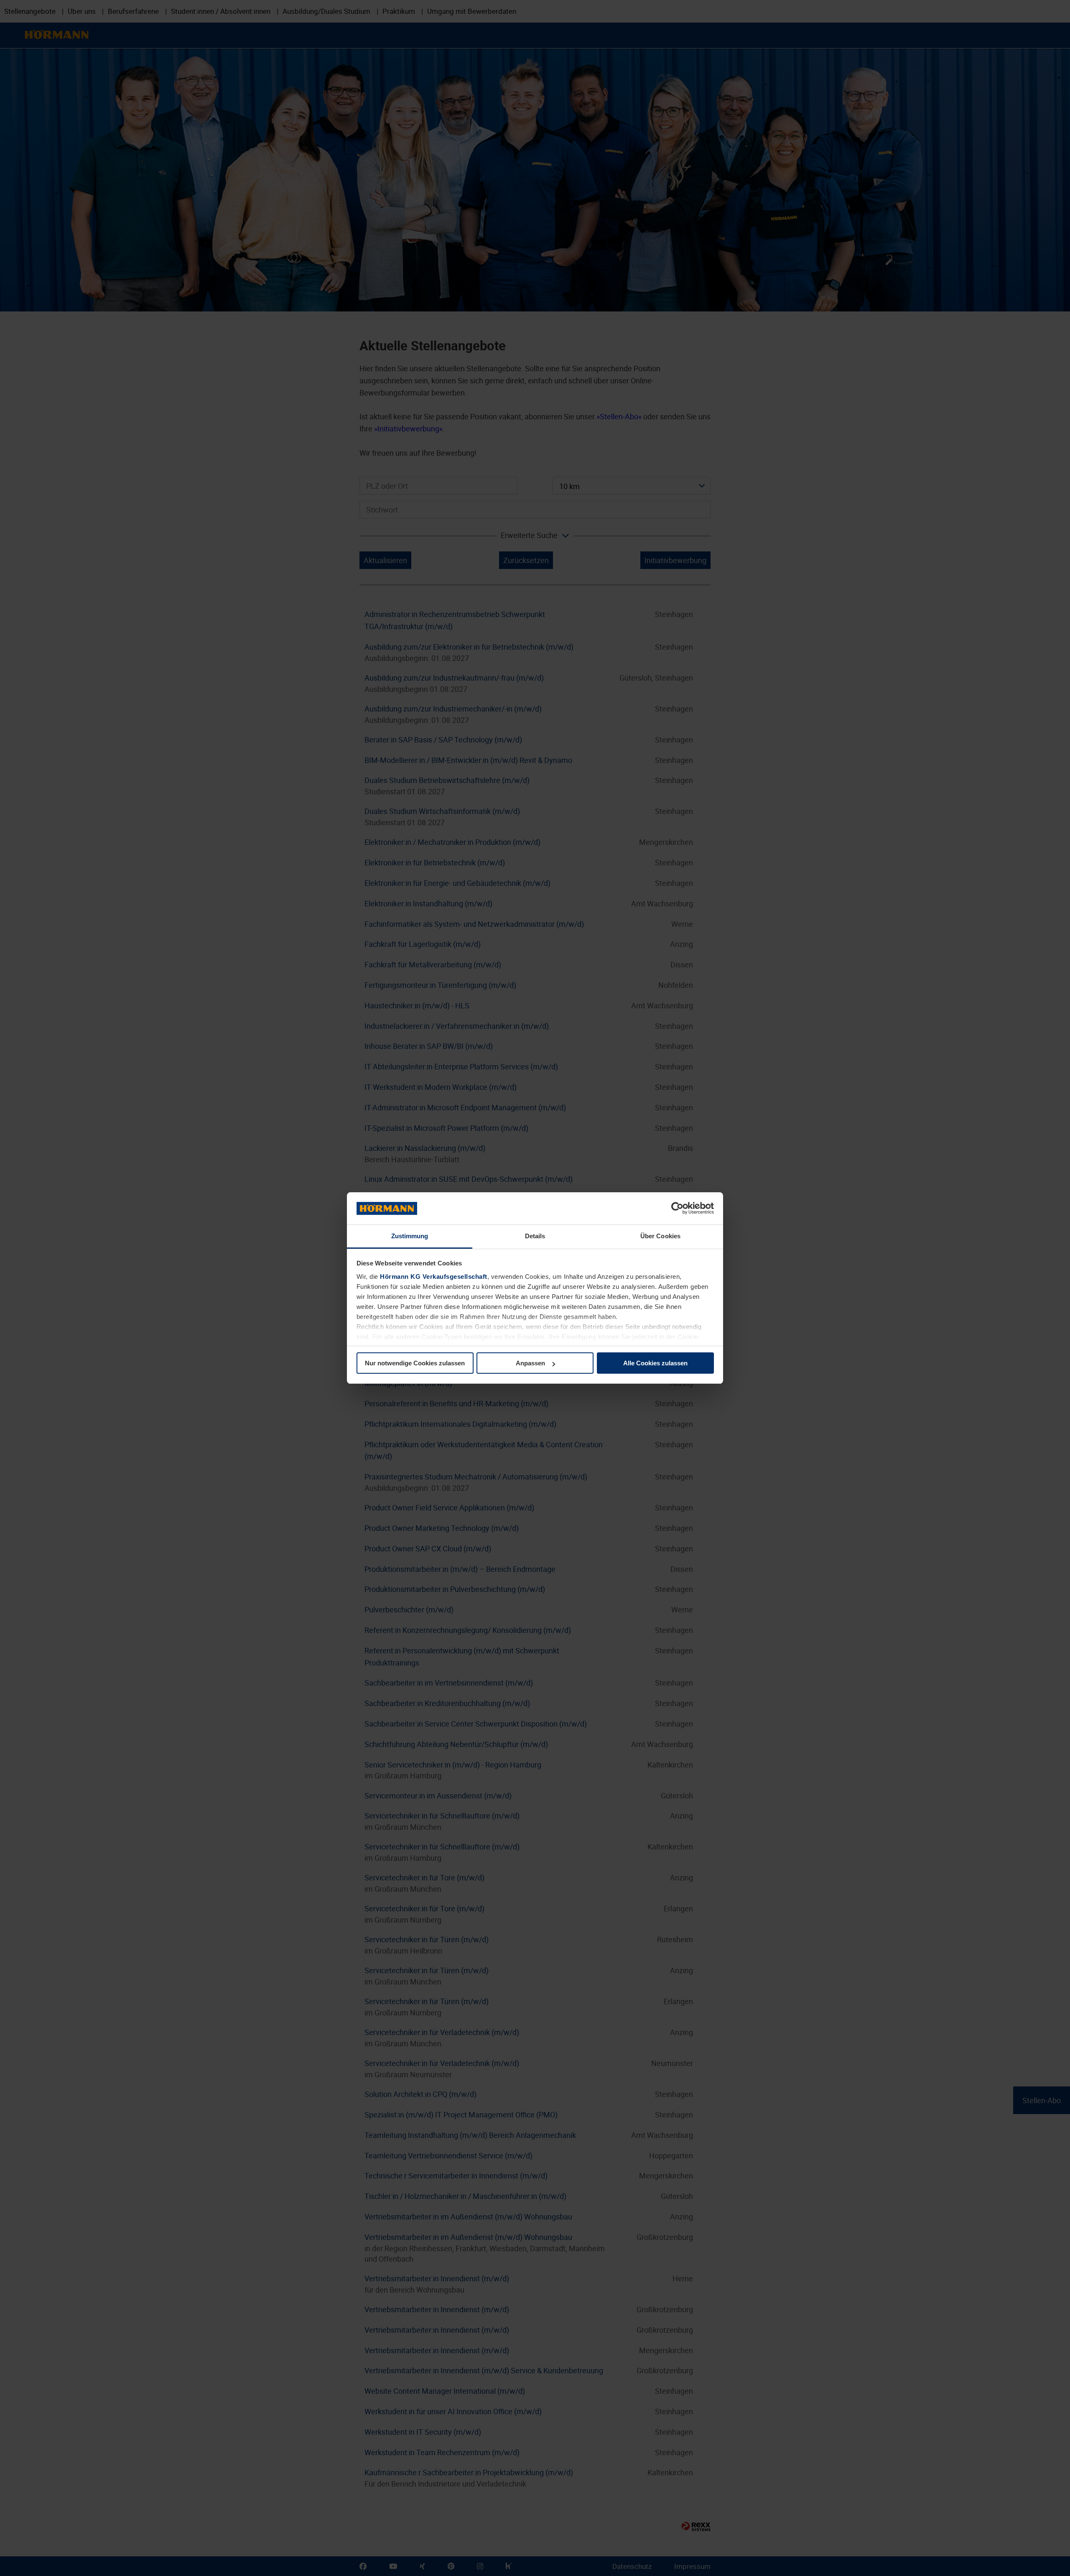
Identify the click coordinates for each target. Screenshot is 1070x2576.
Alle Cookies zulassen (655, 1363)
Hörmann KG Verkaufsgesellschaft (434, 1277)
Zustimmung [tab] (410, 1236)
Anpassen (530, 1363)
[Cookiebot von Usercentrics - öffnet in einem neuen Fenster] (677, 1209)
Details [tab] (535, 1236)
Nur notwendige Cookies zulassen (415, 1363)
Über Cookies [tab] (660, 1236)
